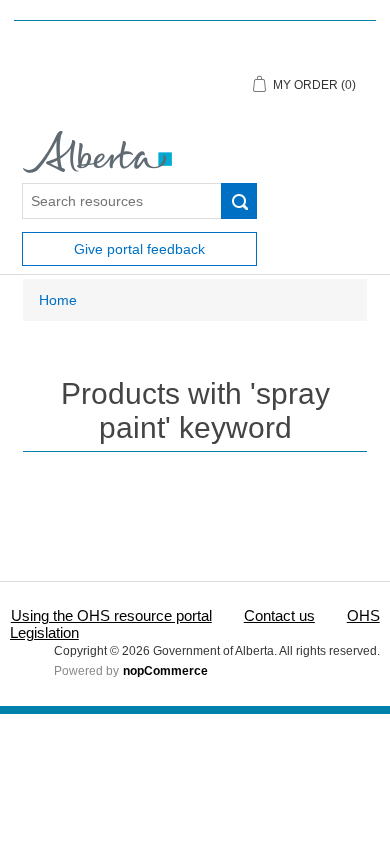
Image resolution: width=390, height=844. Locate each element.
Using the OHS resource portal (111, 615)
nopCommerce (165, 671)
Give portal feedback (139, 249)
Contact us (279, 615)
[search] (239, 201)
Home (58, 300)
